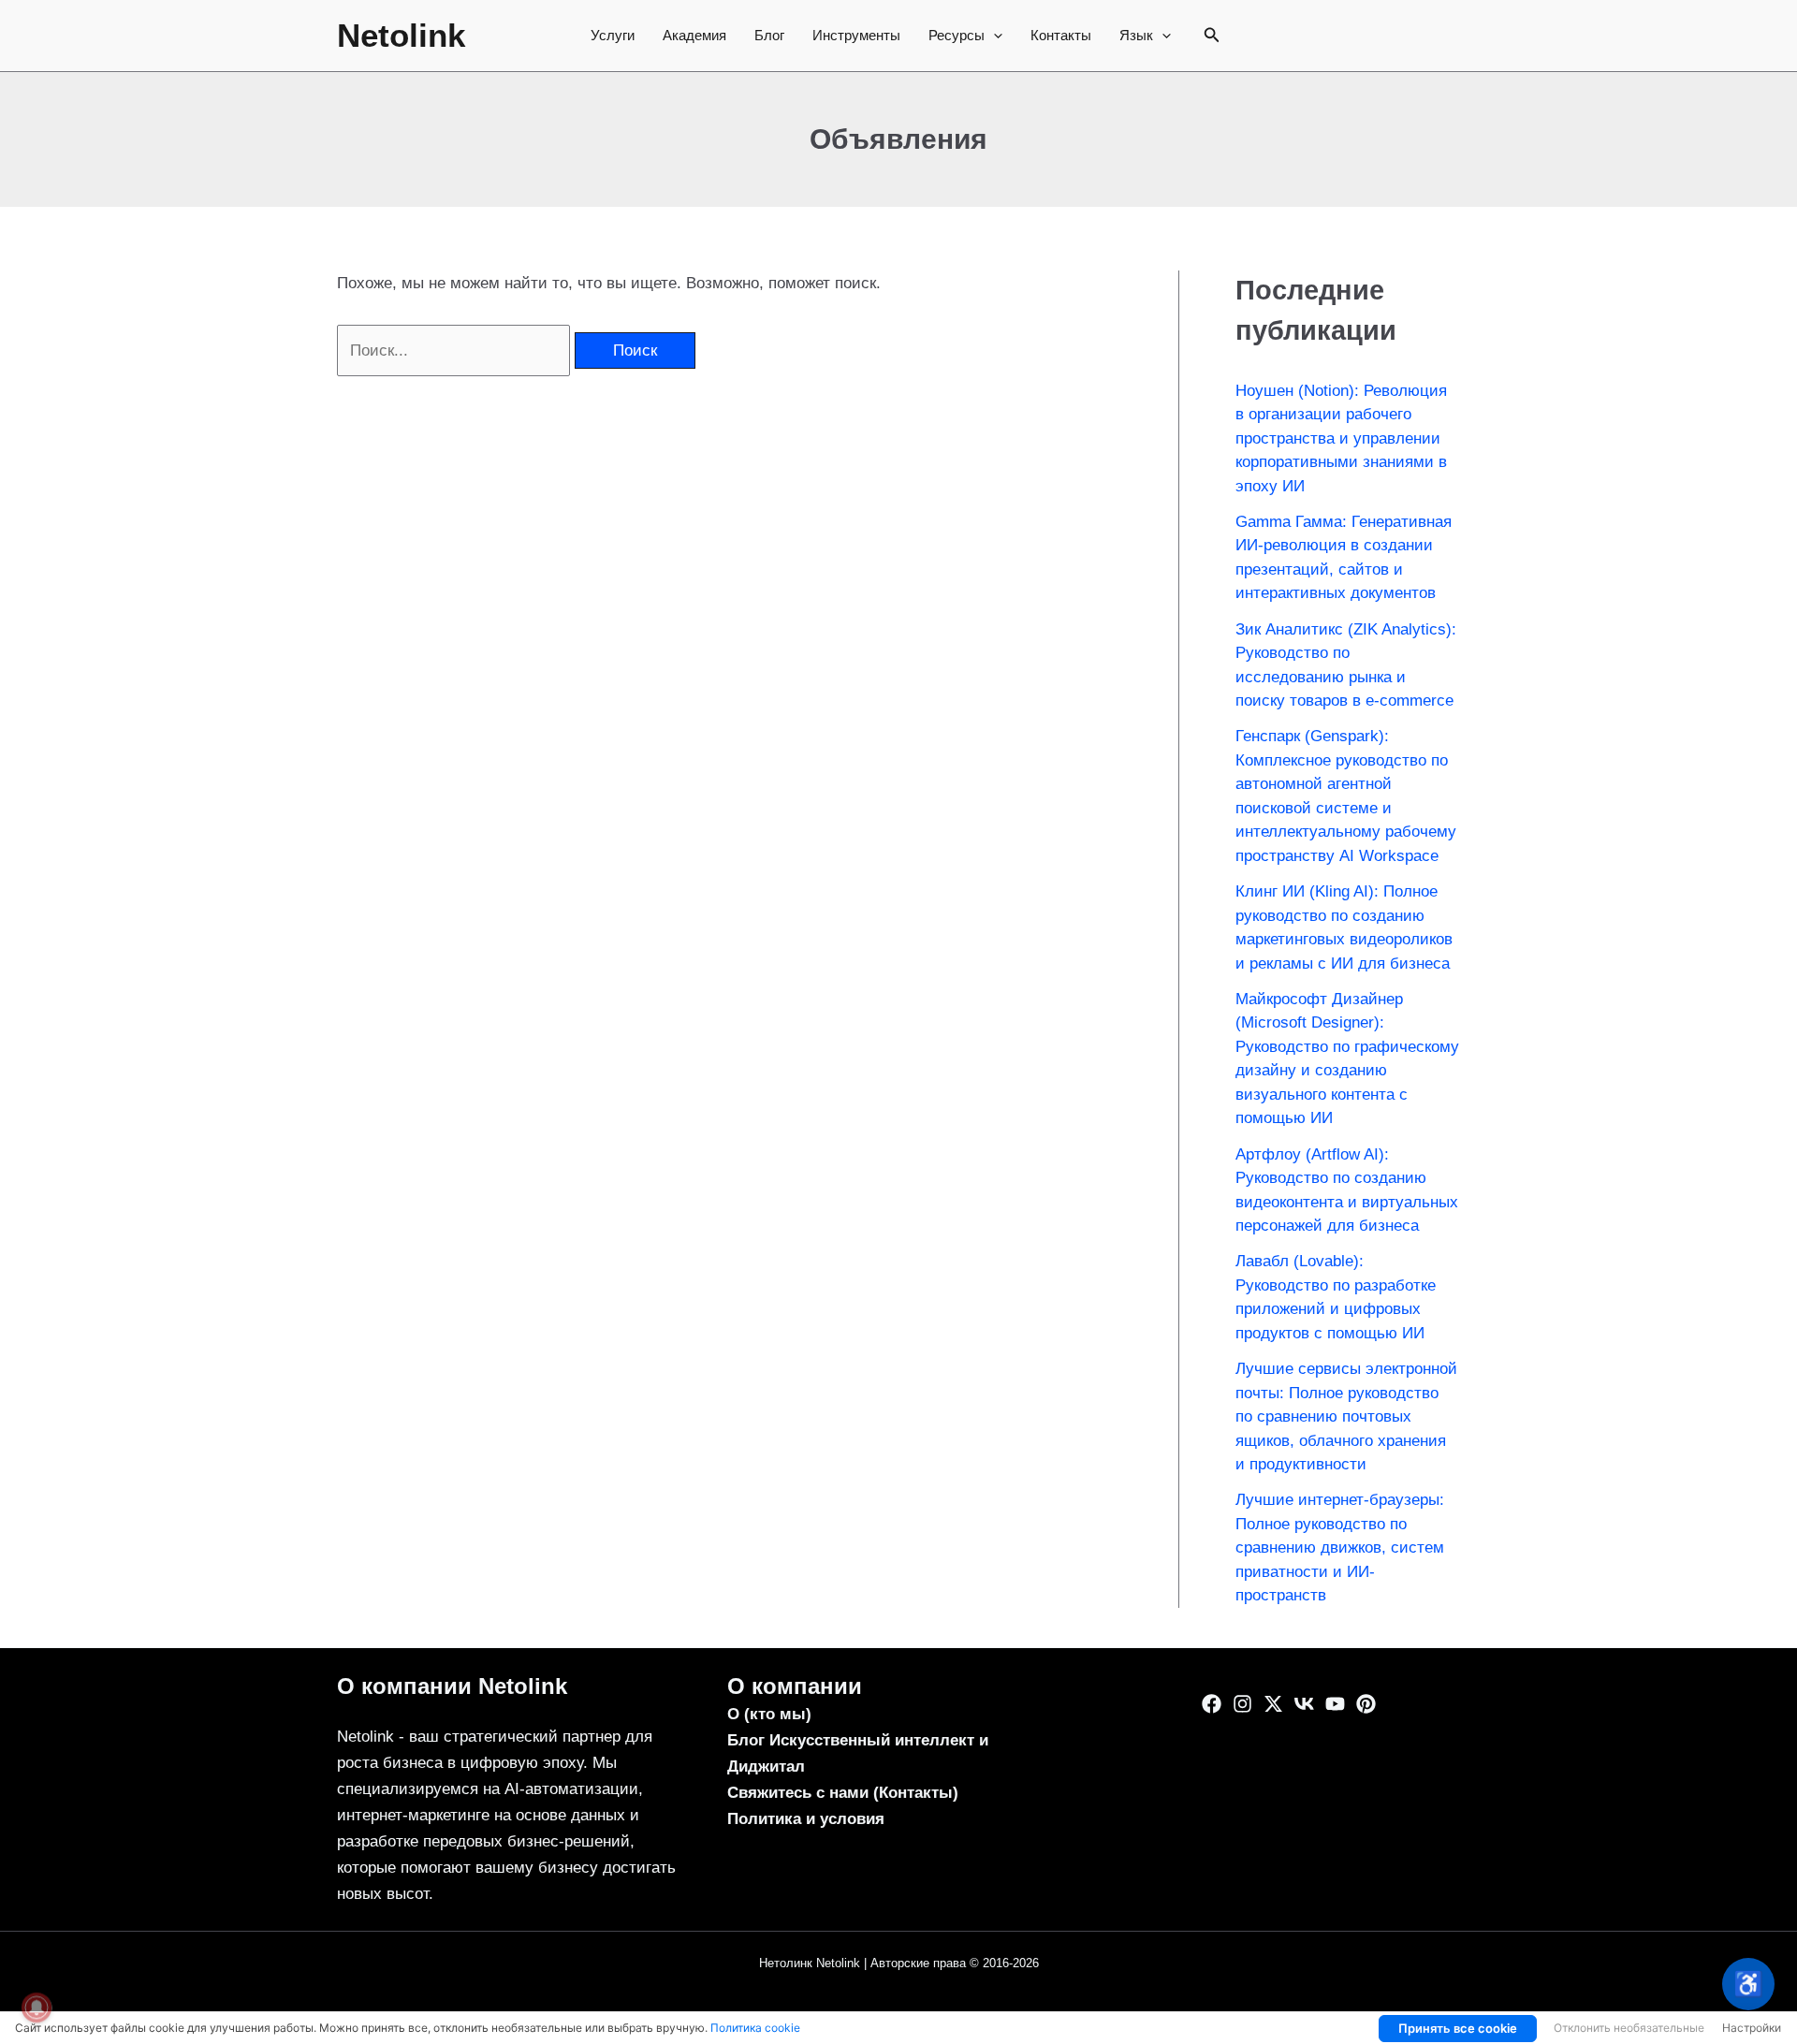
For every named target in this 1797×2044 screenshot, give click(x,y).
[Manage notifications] (37, 2007)
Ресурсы (957, 35)
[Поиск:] (456, 350)
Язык (1136, 35)
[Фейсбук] (1212, 1704)
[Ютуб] (1335, 1704)
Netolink (401, 35)
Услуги (613, 35)
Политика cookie (755, 2028)
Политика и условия (806, 1819)
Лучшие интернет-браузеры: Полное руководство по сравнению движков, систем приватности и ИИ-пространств (1340, 1548)
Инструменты (856, 35)
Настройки (1752, 2028)
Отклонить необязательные (1629, 2028)
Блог (769, 35)
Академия (694, 35)
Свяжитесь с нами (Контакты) (843, 1793)
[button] (993, 36)
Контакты (1061, 35)
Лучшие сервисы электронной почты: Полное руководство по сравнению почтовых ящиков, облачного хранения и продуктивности (1346, 1416)
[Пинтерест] (1366, 1704)
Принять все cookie (1458, 2028)
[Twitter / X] (1273, 1704)
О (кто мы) (769, 1714)
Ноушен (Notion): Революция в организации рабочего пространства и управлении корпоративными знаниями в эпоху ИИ (1341, 438)
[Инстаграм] (1242, 1704)
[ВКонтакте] (1304, 1704)
